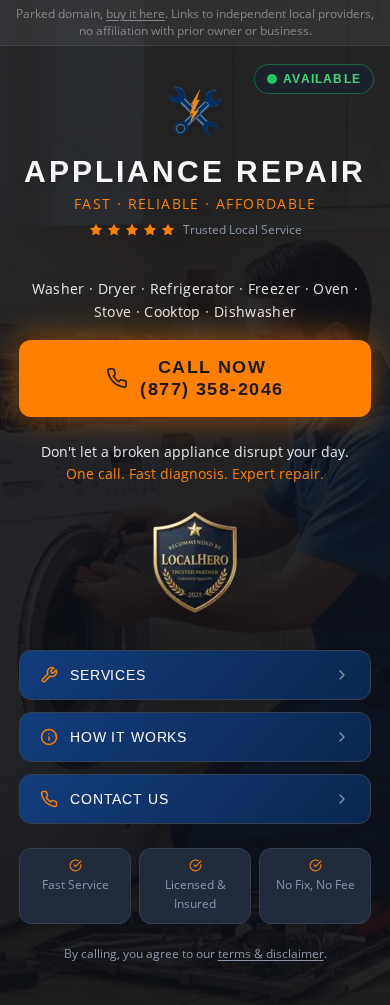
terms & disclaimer (271, 953)
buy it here (135, 13)
